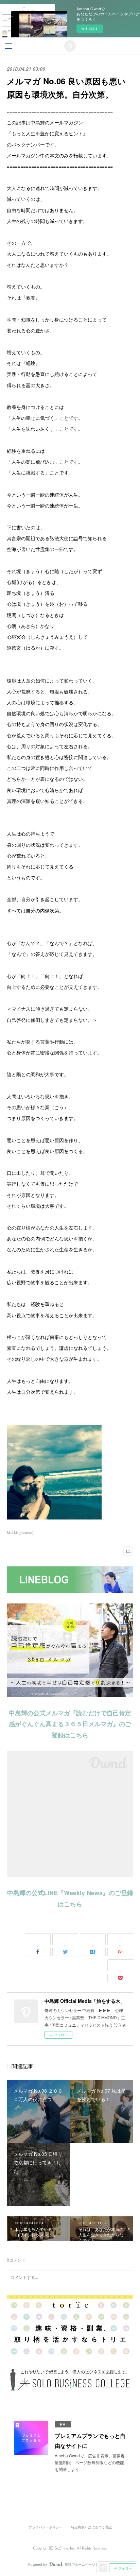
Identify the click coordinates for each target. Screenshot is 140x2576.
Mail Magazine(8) (20, 1533)
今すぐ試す (90, 29)
